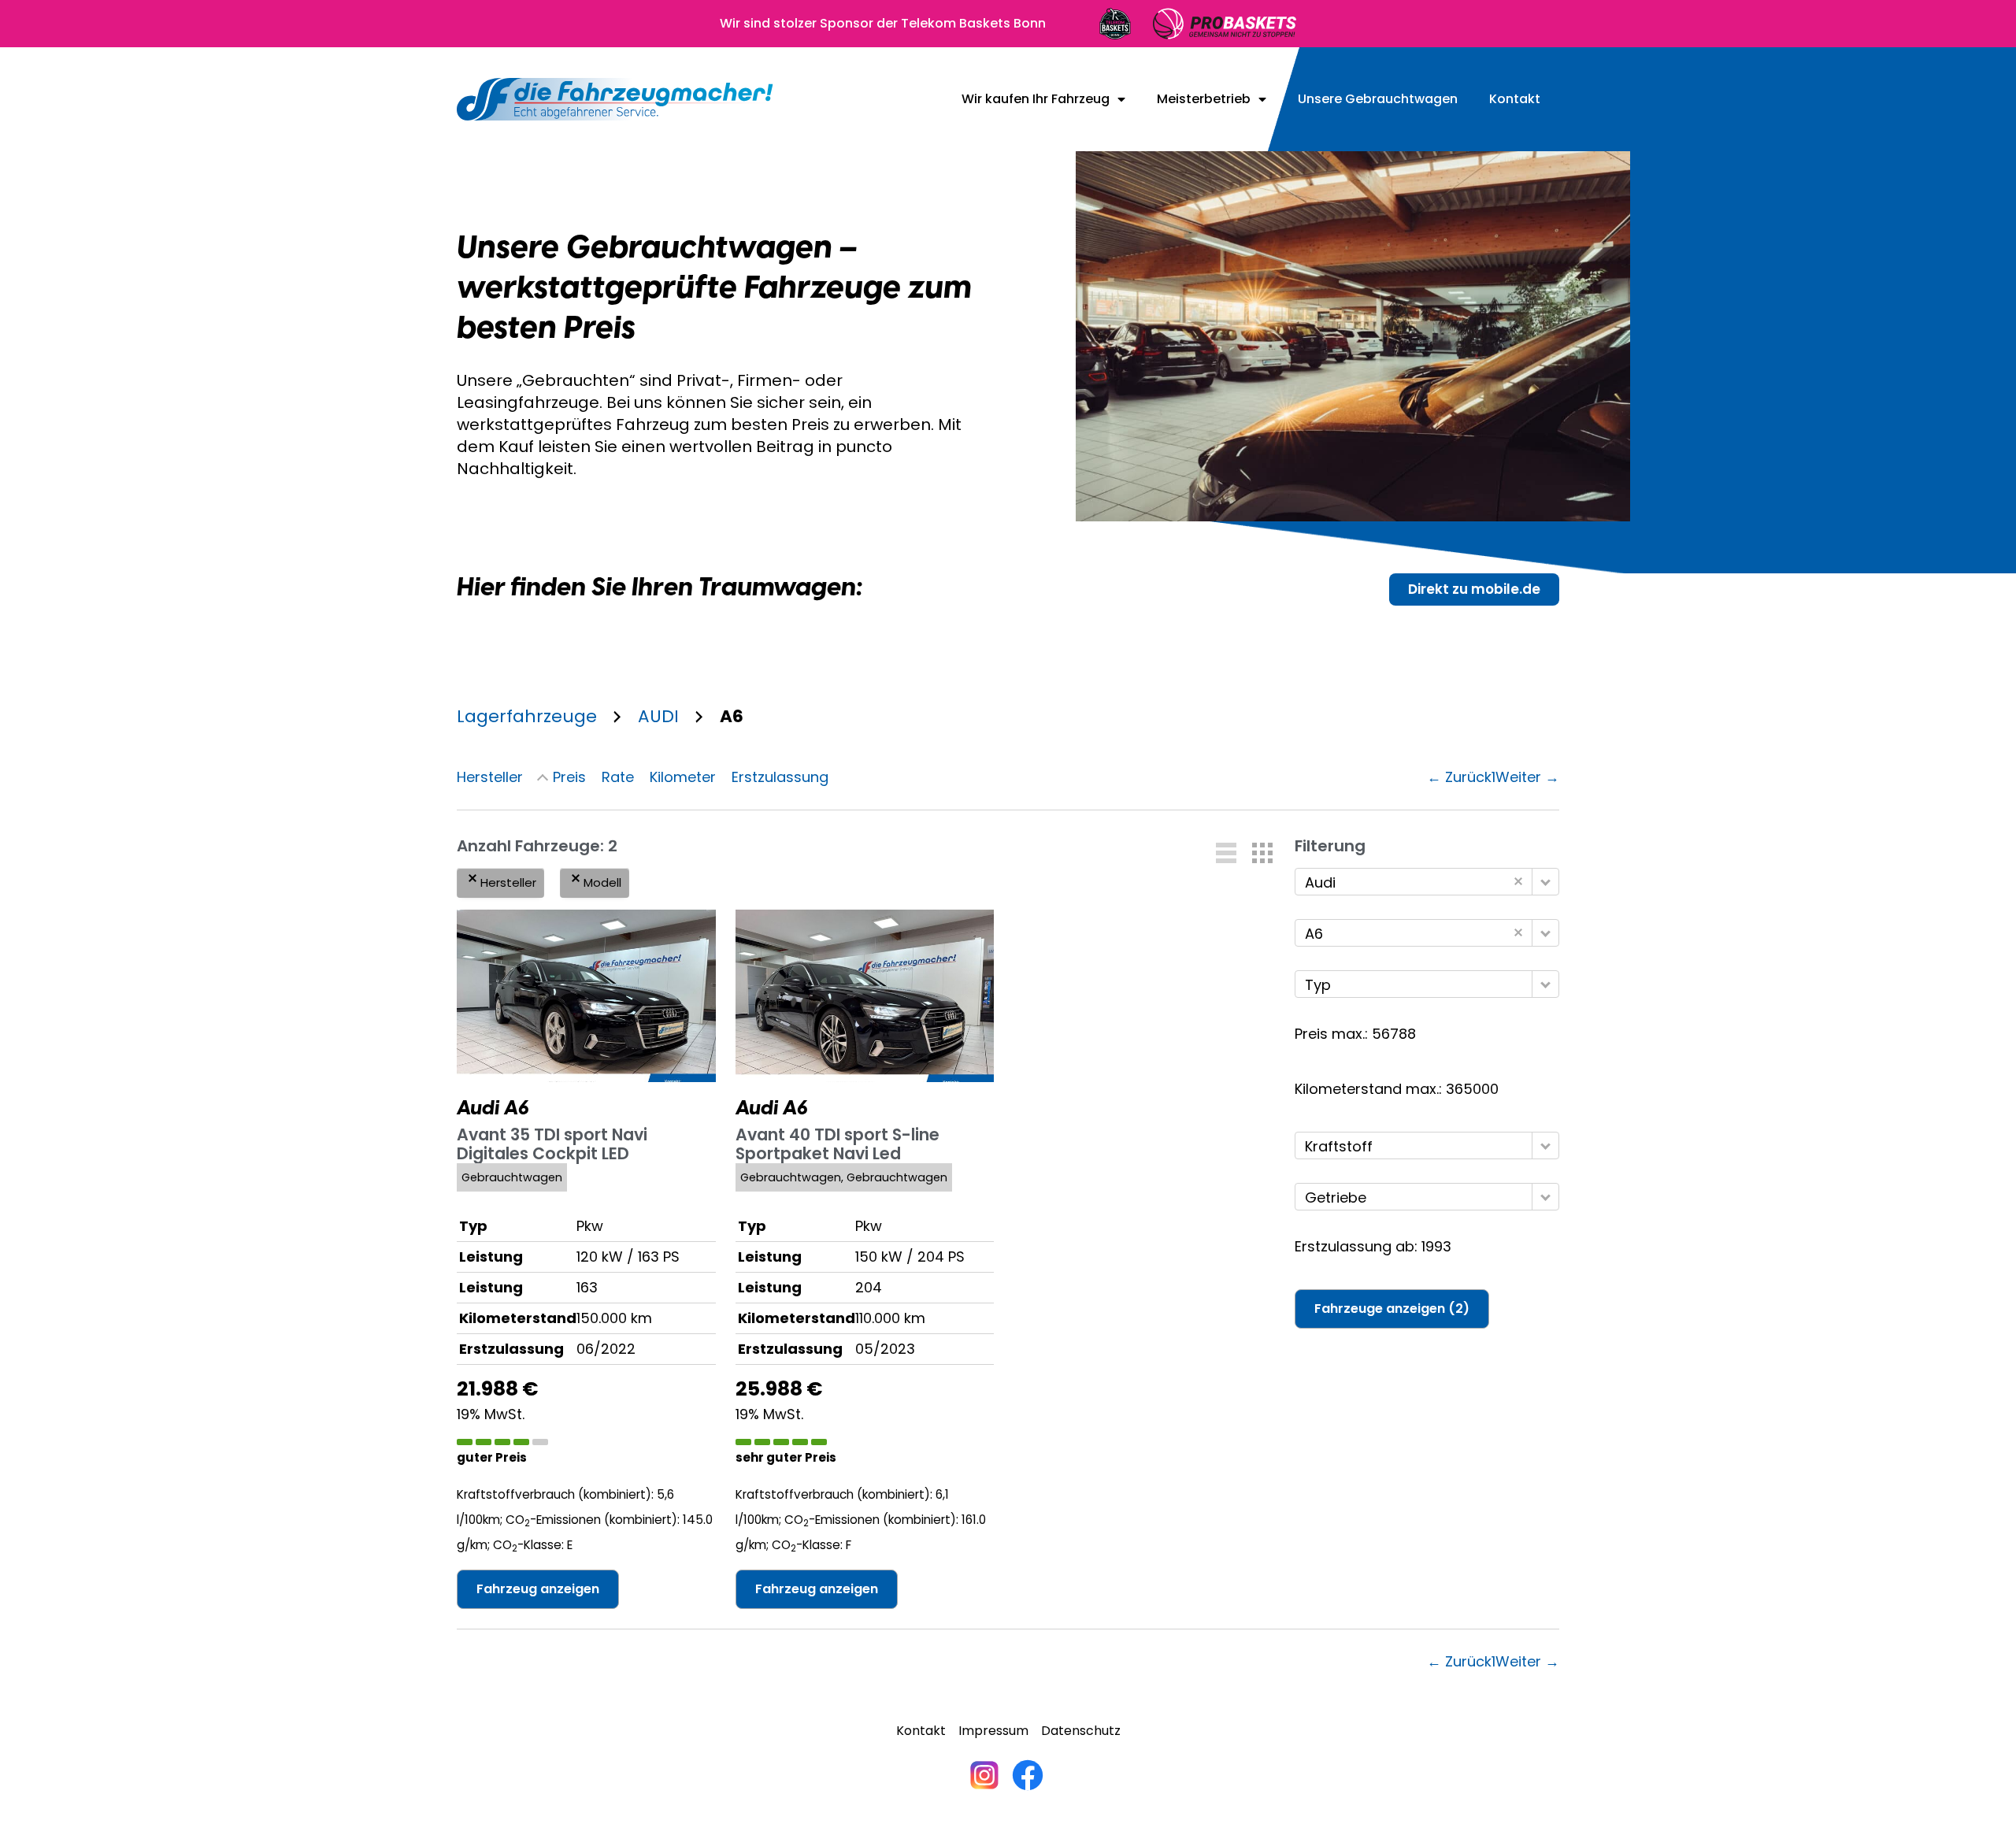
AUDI (658, 716)
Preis (569, 777)
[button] (1226, 853)
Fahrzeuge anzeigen (1392, 1309)
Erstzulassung (780, 777)
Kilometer (683, 777)
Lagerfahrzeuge (527, 716)
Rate (618, 777)
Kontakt (1515, 99)
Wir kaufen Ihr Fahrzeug (1036, 99)
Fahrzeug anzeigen (538, 1589)
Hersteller (490, 777)
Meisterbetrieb (1204, 99)
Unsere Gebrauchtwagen (1378, 99)
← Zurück (1459, 777)
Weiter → (1527, 777)
